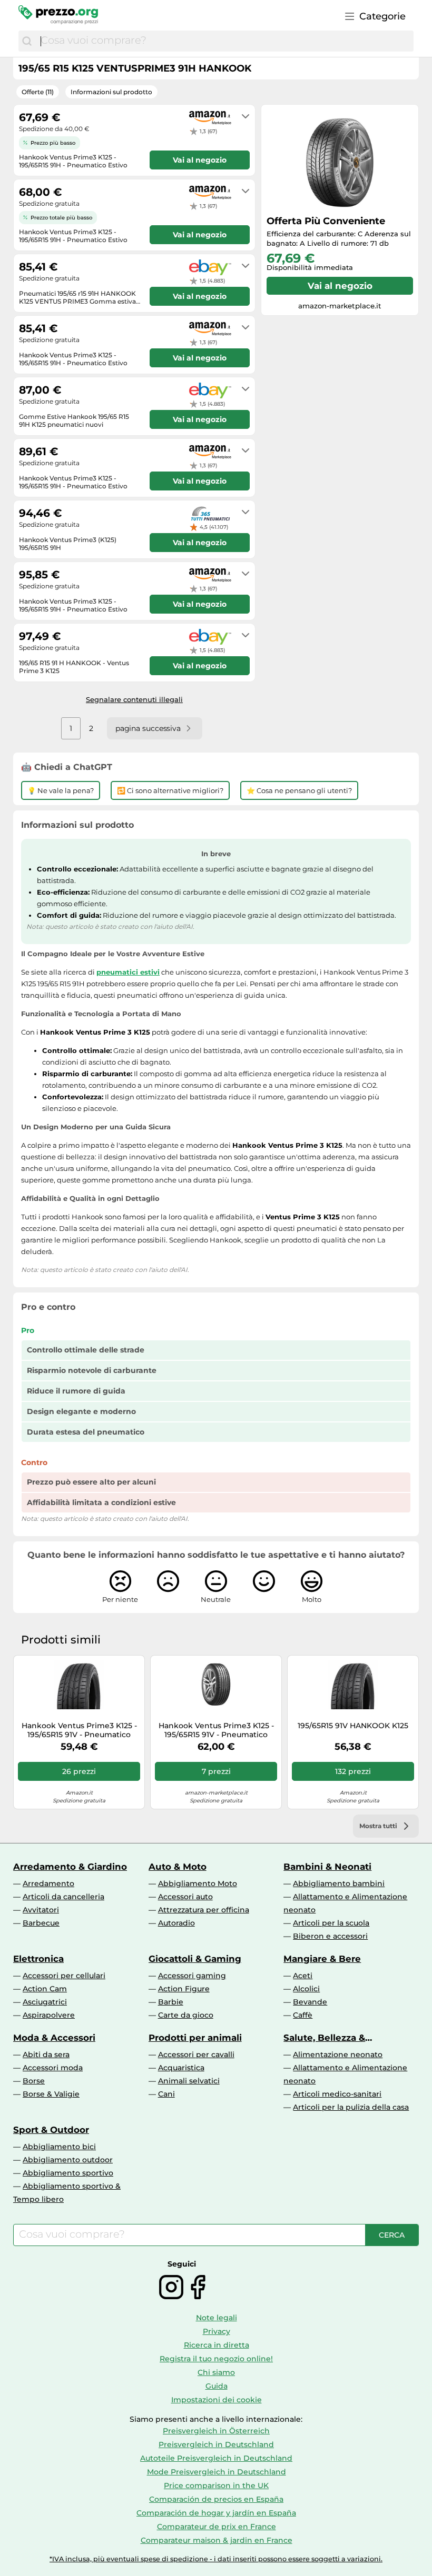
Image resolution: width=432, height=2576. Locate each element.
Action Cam (45, 1989)
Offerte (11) (38, 92)
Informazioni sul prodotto (111, 92)
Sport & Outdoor (51, 2130)
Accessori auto (185, 1897)
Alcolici (306, 1989)
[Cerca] (27, 41)
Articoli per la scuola (331, 1923)
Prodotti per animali (195, 2038)
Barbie (171, 2002)
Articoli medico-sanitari (337, 2094)
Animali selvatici (189, 2081)
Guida (217, 2386)
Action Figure (184, 1989)
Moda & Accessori (54, 2038)
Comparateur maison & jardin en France (217, 2540)
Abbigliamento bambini (339, 1883)
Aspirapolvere (49, 2015)
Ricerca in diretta (217, 2345)
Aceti (303, 1976)
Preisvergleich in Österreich (216, 2431)
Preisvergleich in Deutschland (216, 2444)
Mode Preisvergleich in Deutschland (217, 2472)
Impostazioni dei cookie (217, 2400)
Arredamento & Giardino (70, 1867)
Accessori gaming (192, 1976)
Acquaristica (181, 2068)
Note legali (217, 2318)
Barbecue (41, 1923)
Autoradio (176, 1923)
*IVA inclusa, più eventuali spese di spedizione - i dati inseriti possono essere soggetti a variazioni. (216, 2559)
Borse (34, 2081)
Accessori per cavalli (196, 2054)
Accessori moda (53, 2068)
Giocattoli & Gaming (195, 1959)
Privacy (217, 2331)
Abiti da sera (46, 2054)
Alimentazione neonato (338, 2054)
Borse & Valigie (51, 2094)
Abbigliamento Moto (198, 1883)
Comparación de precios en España (216, 2499)
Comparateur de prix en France (217, 2527)
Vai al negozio (340, 286)
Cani (166, 2094)
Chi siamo (216, 2372)
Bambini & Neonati (327, 1867)
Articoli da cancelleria (63, 1897)
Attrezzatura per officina (204, 1910)
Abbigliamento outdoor (68, 2160)
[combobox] (224, 41)
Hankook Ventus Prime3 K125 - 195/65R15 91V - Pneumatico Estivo (79, 1730)
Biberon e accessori (330, 1936)
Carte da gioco (186, 2015)
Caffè (303, 2015)
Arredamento (48, 1883)
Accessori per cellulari (64, 1976)
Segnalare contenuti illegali (134, 699)
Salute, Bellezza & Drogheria (324, 2038)
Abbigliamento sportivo (68, 2173)
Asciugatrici (45, 2002)
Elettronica (38, 1959)
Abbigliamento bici (59, 2147)
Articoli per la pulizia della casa (351, 2107)
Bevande (310, 2002)
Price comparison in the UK (216, 2485)
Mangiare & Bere (322, 1959)
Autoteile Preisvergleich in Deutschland (216, 2458)
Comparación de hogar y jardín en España (216, 2513)
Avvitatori (41, 1910)
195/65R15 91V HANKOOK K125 (353, 1726)
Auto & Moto (178, 1867)
